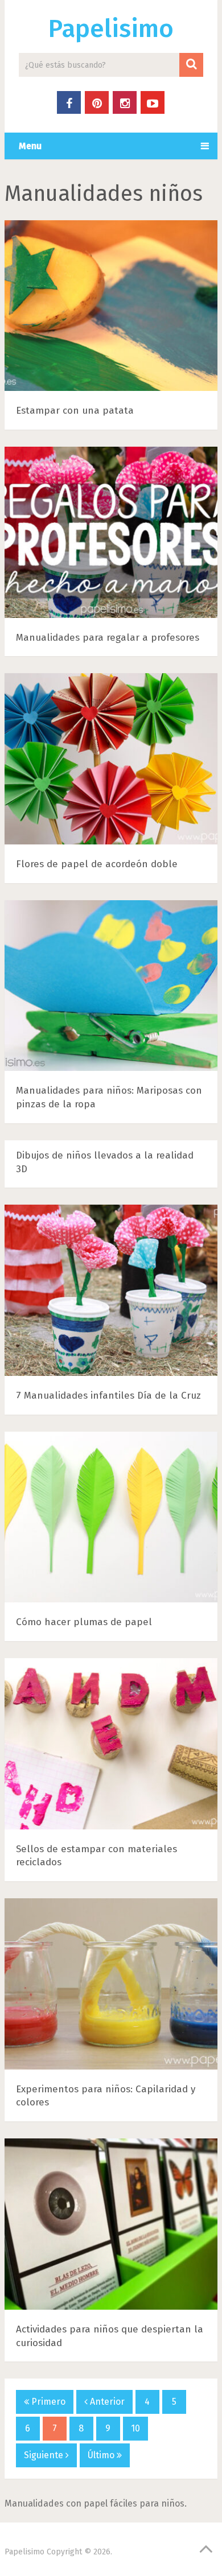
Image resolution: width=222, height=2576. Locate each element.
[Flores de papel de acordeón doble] (111, 761)
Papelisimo (111, 29)
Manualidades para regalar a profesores (108, 638)
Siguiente (45, 2455)
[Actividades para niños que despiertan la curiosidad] (111, 2226)
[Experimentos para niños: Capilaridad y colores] (111, 1986)
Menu (30, 146)
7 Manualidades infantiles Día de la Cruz (108, 1396)
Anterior (106, 2402)
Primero (47, 2402)
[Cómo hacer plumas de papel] (111, 1520)
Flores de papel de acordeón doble (97, 864)
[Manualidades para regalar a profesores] (111, 535)
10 (135, 2428)
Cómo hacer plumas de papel (84, 1622)
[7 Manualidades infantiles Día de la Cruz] (111, 1293)
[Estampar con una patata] (111, 308)
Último (102, 2455)
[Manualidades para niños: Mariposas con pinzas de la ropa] (111, 988)
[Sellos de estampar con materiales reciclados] (111, 1746)
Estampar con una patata (75, 411)
